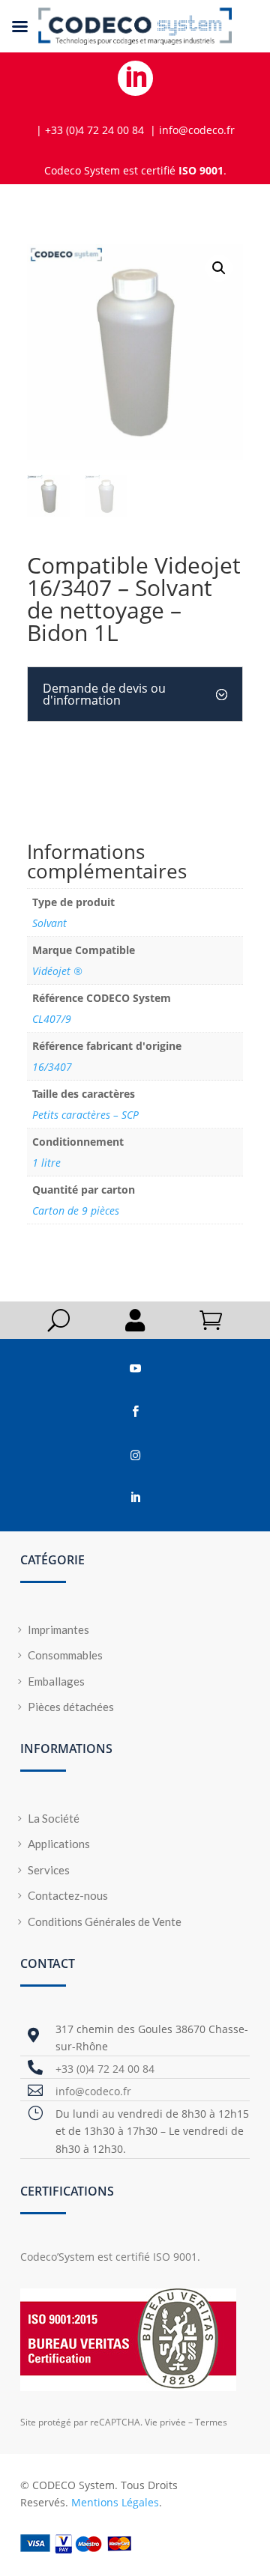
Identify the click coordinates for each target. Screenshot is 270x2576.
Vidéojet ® (57, 971)
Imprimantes (58, 1629)
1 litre (46, 1163)
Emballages (56, 1681)
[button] (219, 268)
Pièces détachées (71, 1707)
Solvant (49, 923)
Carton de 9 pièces (76, 1210)
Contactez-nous (68, 1895)
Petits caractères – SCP (85, 1115)
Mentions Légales (115, 2502)
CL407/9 (52, 1019)
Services (49, 1870)
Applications (59, 1844)
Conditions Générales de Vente (105, 1922)
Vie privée (165, 2422)
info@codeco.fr (93, 2091)
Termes (211, 2422)
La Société (54, 1818)
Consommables (65, 1655)
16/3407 (52, 1067)
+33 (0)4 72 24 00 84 (105, 2069)
